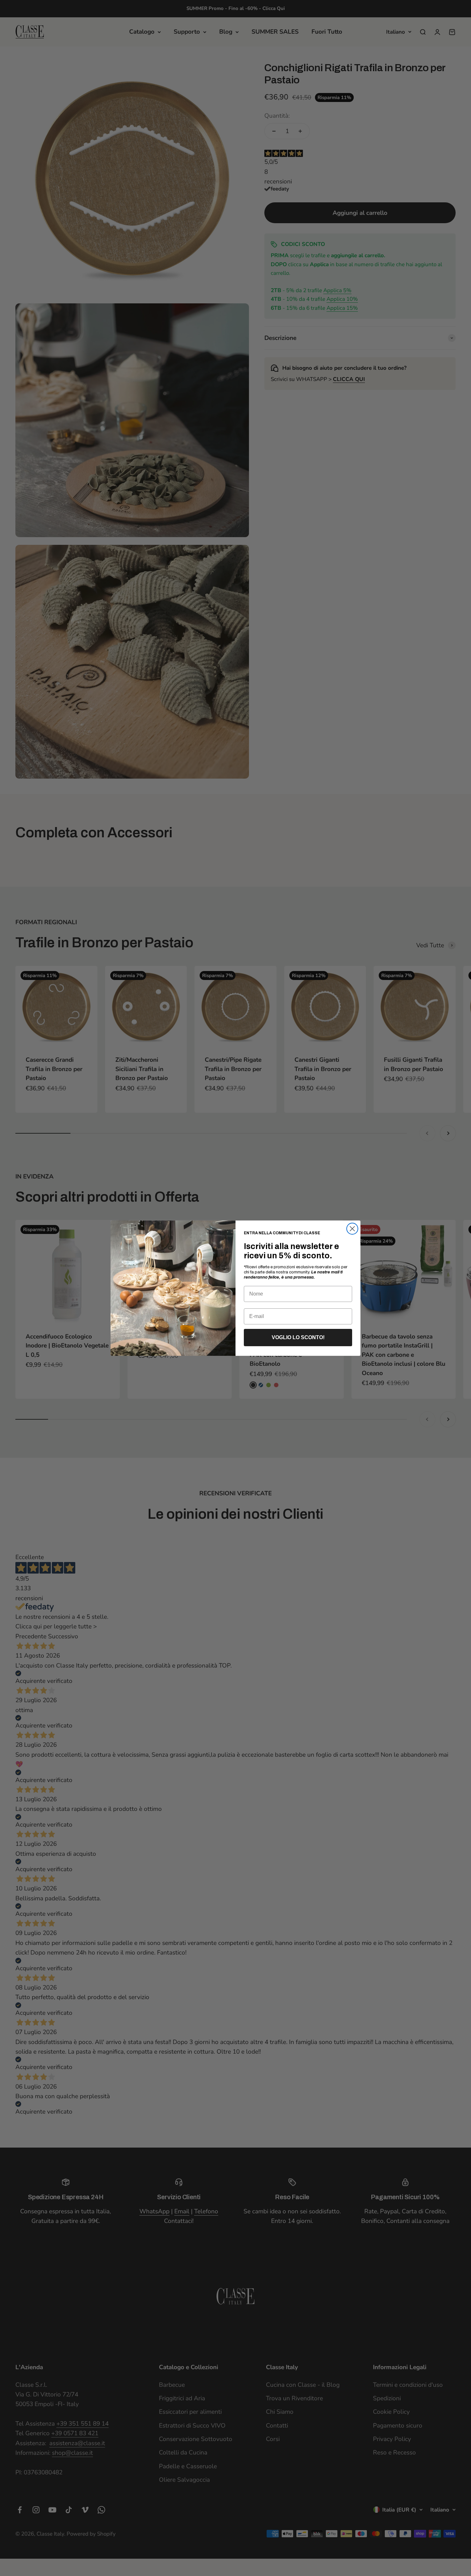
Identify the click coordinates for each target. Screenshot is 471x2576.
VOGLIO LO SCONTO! (298, 1337)
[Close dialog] (352, 1229)
